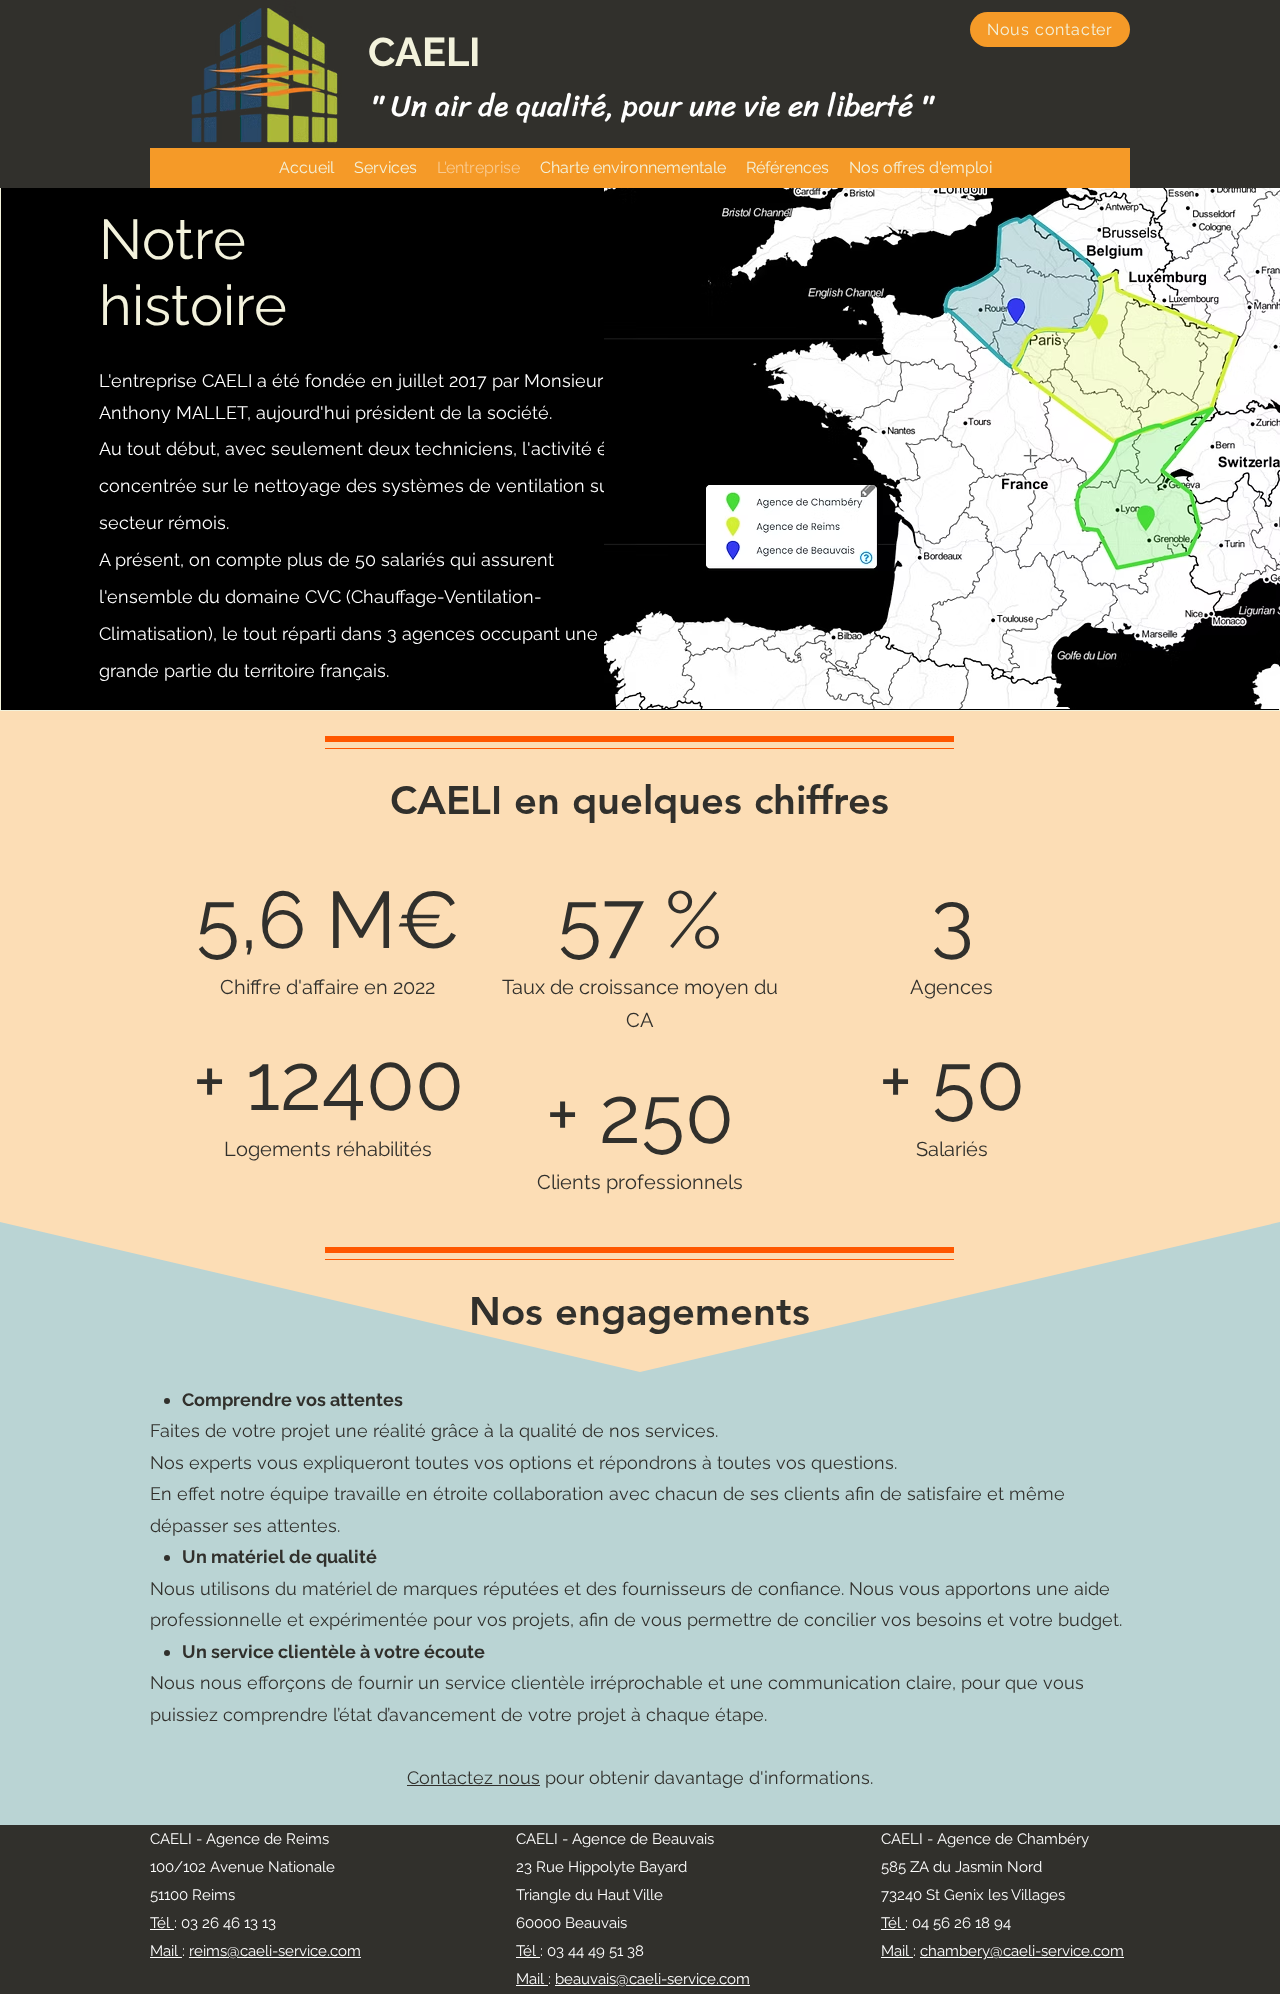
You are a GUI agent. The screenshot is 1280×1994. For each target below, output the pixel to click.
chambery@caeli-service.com (1022, 1951)
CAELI (424, 51)
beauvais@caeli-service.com (652, 1979)
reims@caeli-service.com (275, 1951)
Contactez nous (473, 1777)
